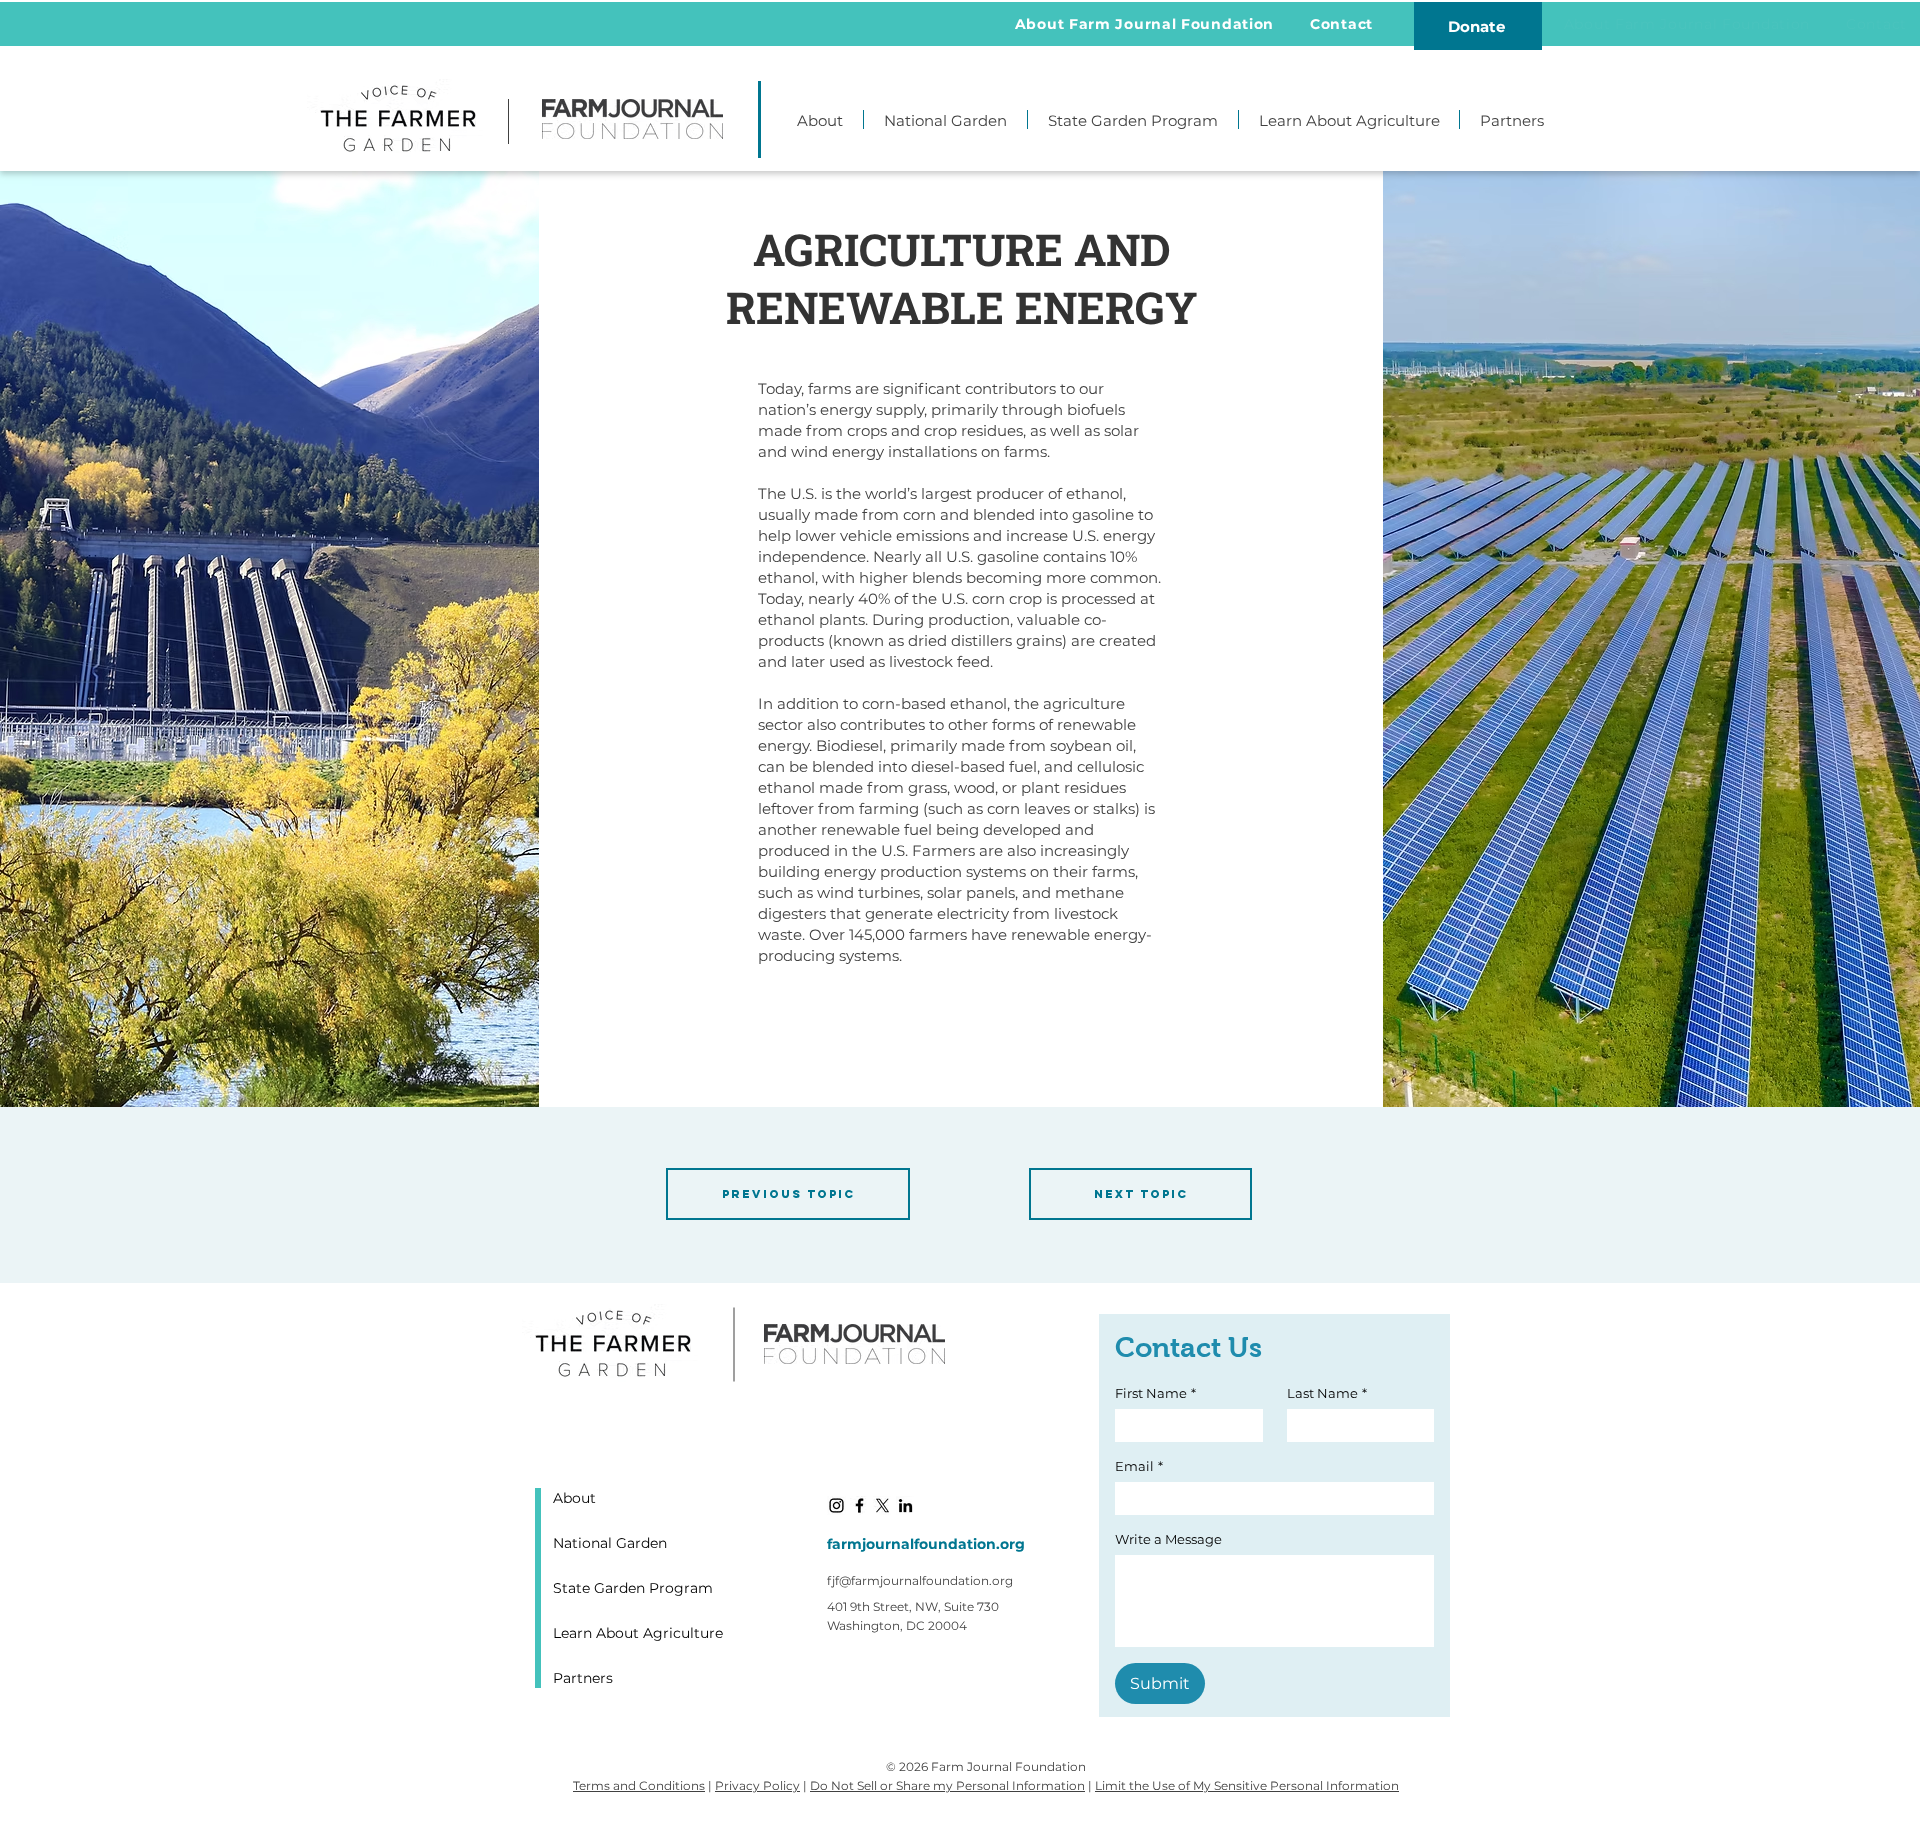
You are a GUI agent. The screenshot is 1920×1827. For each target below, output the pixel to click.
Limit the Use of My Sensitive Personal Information (1247, 1785)
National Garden (610, 1543)
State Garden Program (633, 1588)
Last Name (1327, 1393)
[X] (882, 1505)
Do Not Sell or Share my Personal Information (947, 1785)
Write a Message (1168, 1539)
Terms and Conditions (639, 1785)
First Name (1155, 1393)
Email (1139, 1466)
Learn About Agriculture (634, 1633)
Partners (583, 1678)
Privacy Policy (757, 1785)
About (574, 1498)
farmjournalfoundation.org (926, 1544)
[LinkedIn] (905, 1505)
